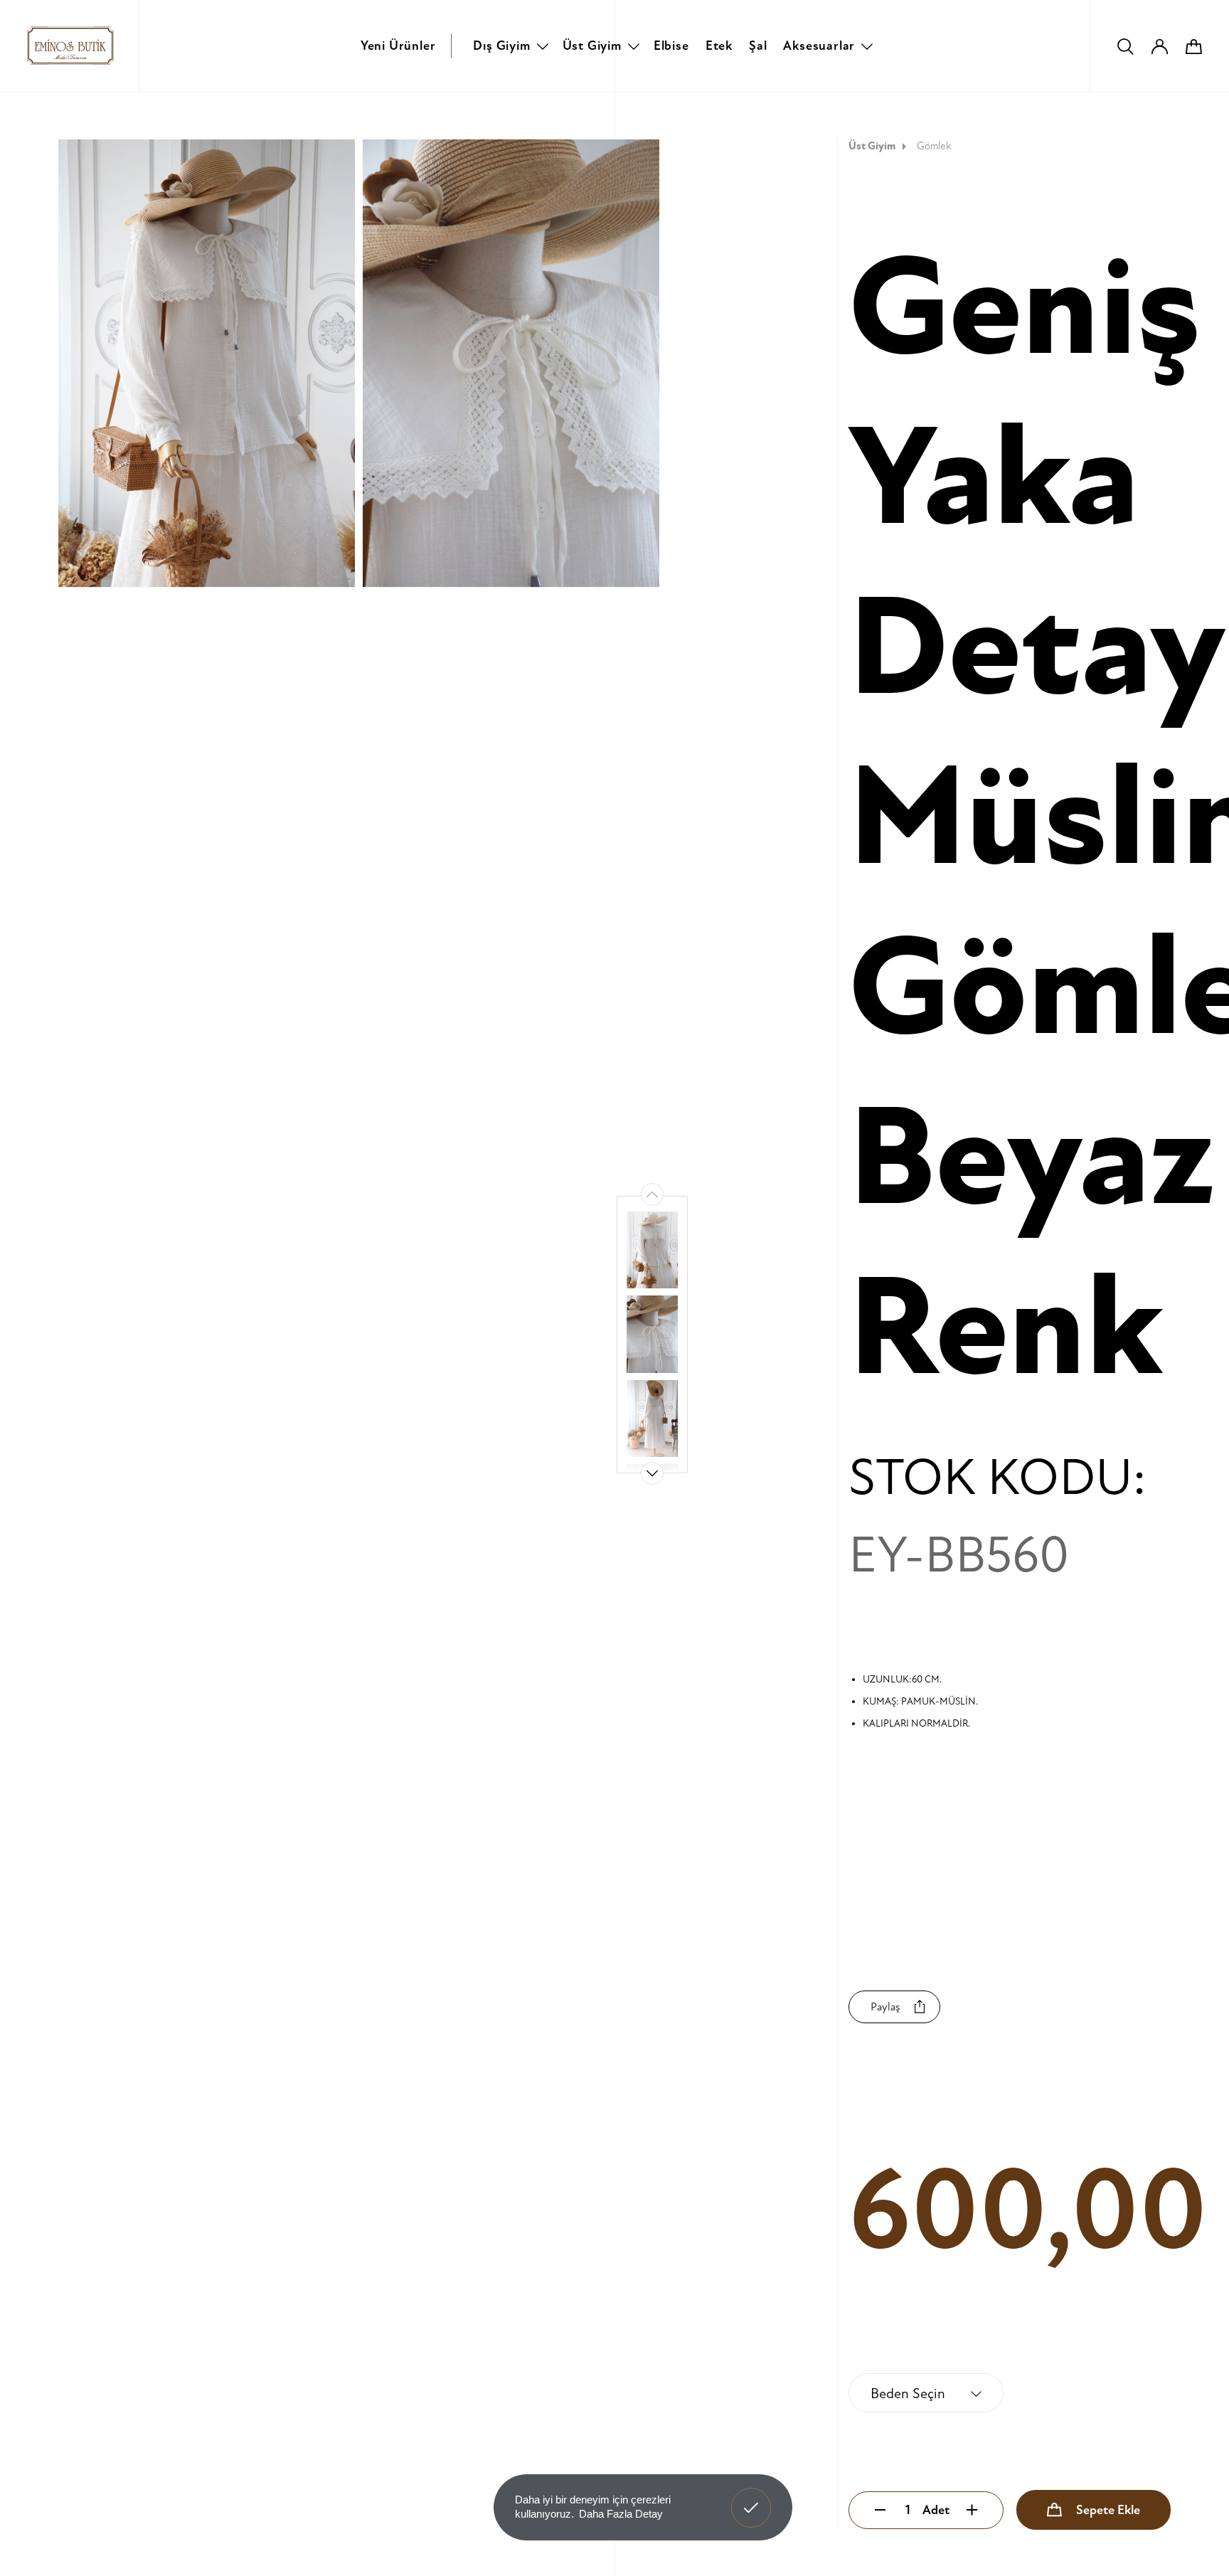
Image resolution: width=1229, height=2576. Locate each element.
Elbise (671, 46)
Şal (758, 46)
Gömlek (934, 146)
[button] (652, 1473)
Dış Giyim (501, 46)
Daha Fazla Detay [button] (621, 2514)
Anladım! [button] (751, 2497)
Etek (719, 46)
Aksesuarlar (819, 46)
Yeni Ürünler (398, 46)
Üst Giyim (592, 46)
